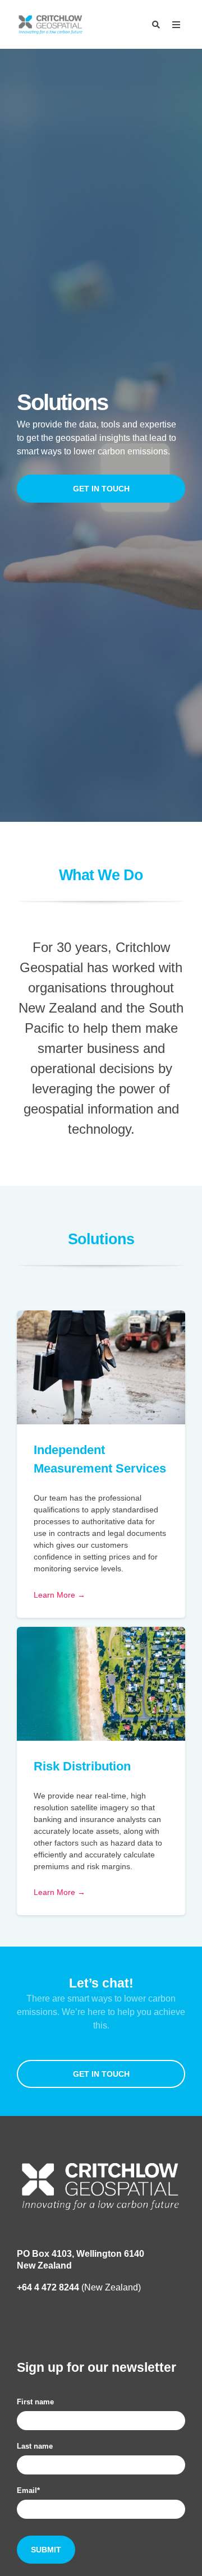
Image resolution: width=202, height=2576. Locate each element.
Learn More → (59, 1595)
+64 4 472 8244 (48, 2287)
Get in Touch (101, 489)
